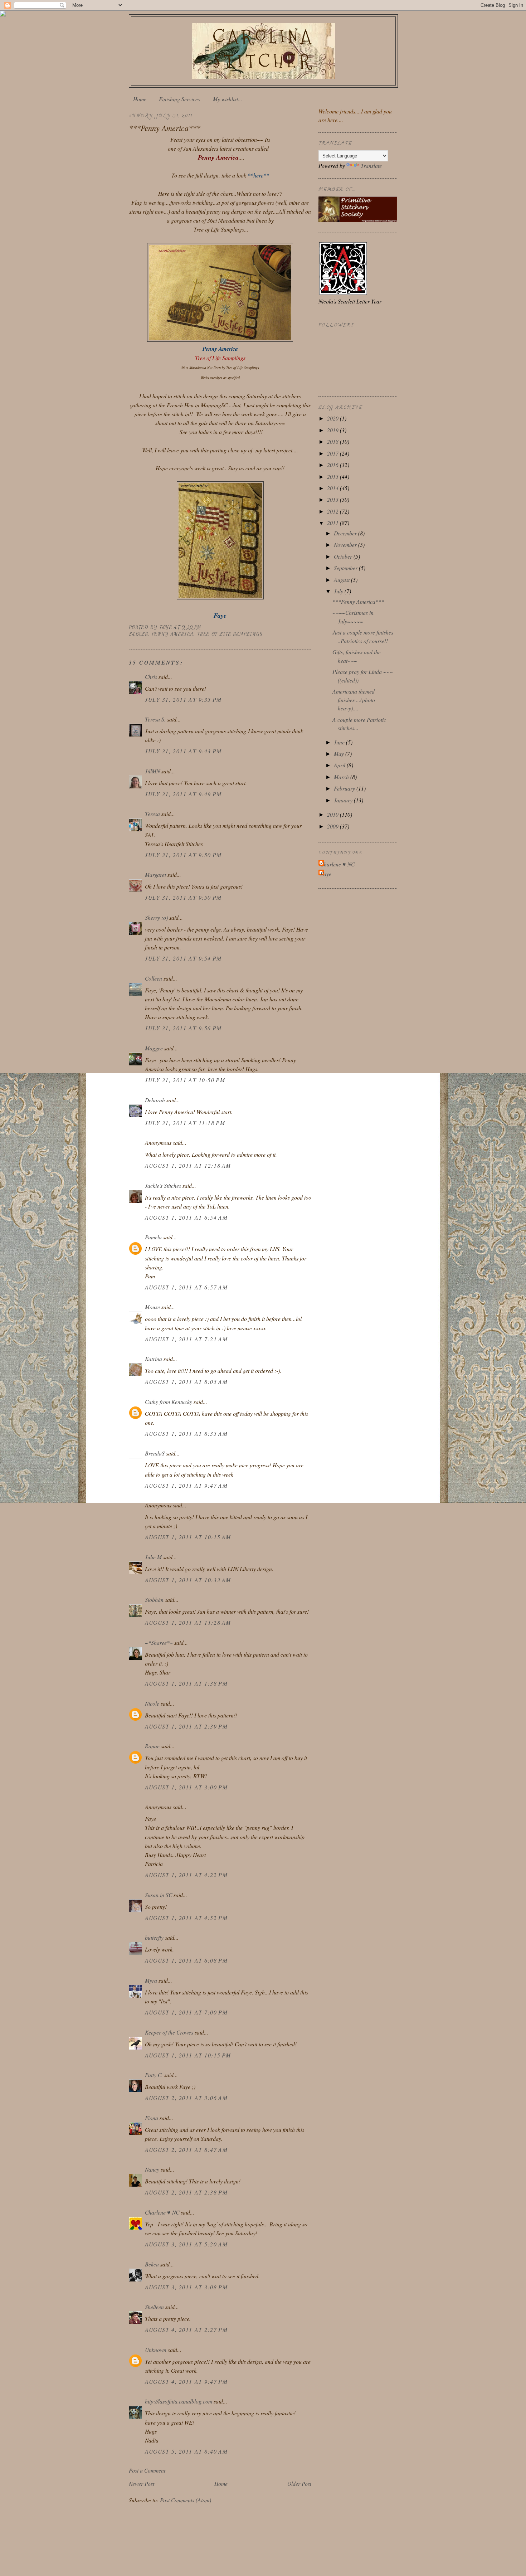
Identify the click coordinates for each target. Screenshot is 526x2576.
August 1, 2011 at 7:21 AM (186, 1339)
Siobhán (154, 1600)
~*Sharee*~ (159, 1642)
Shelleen (154, 2307)
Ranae (152, 1746)
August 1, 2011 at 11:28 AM (188, 1622)
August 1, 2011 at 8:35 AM (186, 1433)
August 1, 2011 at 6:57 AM (186, 1287)
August (342, 580)
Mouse (152, 1307)
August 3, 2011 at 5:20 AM (186, 2244)
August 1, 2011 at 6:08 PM (186, 1960)
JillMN (152, 771)
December (346, 533)
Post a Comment (147, 2470)
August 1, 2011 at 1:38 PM (186, 1683)
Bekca (152, 2264)
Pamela (153, 1237)
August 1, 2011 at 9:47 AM (186, 1485)
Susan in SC (159, 1895)
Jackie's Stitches (163, 1185)
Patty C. (154, 2075)
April (340, 765)
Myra (151, 1980)
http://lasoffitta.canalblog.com (179, 2401)
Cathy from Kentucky (169, 1402)
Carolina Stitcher (263, 49)
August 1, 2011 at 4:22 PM (186, 1875)
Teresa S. (155, 719)
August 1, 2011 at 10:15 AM (188, 1537)
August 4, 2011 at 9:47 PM (186, 2381)
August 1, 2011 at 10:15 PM (188, 2055)
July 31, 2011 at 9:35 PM (183, 699)
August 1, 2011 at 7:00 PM (186, 2012)
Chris (151, 677)
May (340, 754)
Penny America (173, 634)
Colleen (154, 978)
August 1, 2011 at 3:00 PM (186, 1787)
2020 (333, 418)
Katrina (154, 1359)
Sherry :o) (156, 917)
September (346, 568)
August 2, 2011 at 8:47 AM (186, 2150)
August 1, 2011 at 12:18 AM (188, 1165)
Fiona (152, 2118)
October (344, 556)
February (345, 788)
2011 (333, 523)
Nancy (152, 2169)
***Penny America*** (358, 601)
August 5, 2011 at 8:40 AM (186, 2451)
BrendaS (155, 1453)
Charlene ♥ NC (162, 2212)
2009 (333, 826)
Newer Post (142, 2483)
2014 (333, 488)
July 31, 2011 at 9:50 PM (183, 855)
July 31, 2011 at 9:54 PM (183, 958)
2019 (333, 430)
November (346, 545)
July (339, 591)
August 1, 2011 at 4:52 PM (186, 1918)
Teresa (152, 814)
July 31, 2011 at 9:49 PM (183, 794)
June (340, 742)
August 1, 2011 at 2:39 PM (186, 1726)
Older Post (299, 2483)
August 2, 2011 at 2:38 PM (186, 2192)
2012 (333, 511)
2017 (333, 453)
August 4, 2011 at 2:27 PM (186, 2330)
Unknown (156, 2350)
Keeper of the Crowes (169, 2032)
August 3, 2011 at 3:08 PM (186, 2287)
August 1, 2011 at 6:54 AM (186, 1217)
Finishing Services (179, 99)
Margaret (155, 874)
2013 (333, 499)
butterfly (154, 1937)
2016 (333, 465)
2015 (333, 477)
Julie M (153, 1557)
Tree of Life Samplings (230, 634)
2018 (333, 441)
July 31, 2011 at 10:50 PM (185, 1080)
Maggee (154, 1048)
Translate (371, 166)
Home (140, 99)
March (342, 777)
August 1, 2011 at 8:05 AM (186, 1382)
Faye (326, 874)
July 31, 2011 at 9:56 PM (183, 1028)
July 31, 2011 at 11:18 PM (185, 1123)
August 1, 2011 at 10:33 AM (188, 1580)
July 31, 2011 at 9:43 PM (183, 751)
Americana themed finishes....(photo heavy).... (354, 700)
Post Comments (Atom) (186, 2500)
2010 (333, 814)
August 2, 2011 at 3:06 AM (186, 2098)
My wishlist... (228, 99)
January (344, 800)
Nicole (152, 1703)
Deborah (155, 1100)
